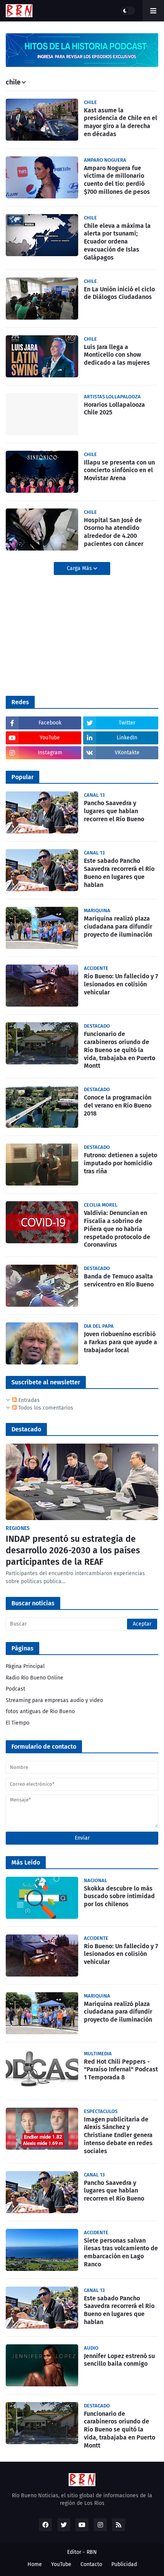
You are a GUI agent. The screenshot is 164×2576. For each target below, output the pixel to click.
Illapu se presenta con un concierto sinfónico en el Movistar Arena (119, 470)
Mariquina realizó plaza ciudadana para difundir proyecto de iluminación (118, 927)
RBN (92, 2552)
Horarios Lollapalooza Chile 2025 (114, 409)
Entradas (28, 1400)
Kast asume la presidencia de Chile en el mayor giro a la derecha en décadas (121, 122)
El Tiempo (18, 1723)
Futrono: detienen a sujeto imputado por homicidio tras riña (121, 1163)
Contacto (91, 2564)
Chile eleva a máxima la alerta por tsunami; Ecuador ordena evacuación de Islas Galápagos (117, 242)
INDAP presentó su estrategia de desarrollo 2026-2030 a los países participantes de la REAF (73, 1550)
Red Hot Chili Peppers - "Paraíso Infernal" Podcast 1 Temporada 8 (121, 2070)
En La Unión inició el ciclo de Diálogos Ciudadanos (119, 293)
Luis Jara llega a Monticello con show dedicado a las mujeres (117, 355)
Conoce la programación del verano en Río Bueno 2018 (118, 1105)
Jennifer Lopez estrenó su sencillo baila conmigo (119, 2360)
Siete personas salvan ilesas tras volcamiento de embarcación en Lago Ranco (121, 2252)
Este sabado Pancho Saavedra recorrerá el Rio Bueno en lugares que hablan (119, 873)
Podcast (15, 1689)
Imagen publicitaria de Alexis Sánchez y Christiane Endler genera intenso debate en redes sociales (118, 2135)
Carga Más (80, 568)
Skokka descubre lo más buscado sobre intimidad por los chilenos (119, 1896)
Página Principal (25, 1666)
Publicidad (124, 2564)
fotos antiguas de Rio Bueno (40, 1711)
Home (35, 2564)
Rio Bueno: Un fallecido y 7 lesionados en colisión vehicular (121, 984)
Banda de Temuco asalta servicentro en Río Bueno (119, 1280)
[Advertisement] (63, 635)
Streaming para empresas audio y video (54, 1700)
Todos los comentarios (45, 1408)
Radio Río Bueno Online (35, 1678)
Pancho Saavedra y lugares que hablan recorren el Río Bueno (114, 811)
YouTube (61, 2564)
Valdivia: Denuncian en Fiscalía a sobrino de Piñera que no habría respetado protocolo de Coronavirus (117, 1229)
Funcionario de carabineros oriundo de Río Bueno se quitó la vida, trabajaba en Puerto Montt (120, 1050)
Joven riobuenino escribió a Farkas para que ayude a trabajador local (121, 1342)
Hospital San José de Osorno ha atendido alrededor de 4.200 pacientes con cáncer (114, 532)
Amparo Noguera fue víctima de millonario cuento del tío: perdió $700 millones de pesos (117, 180)
